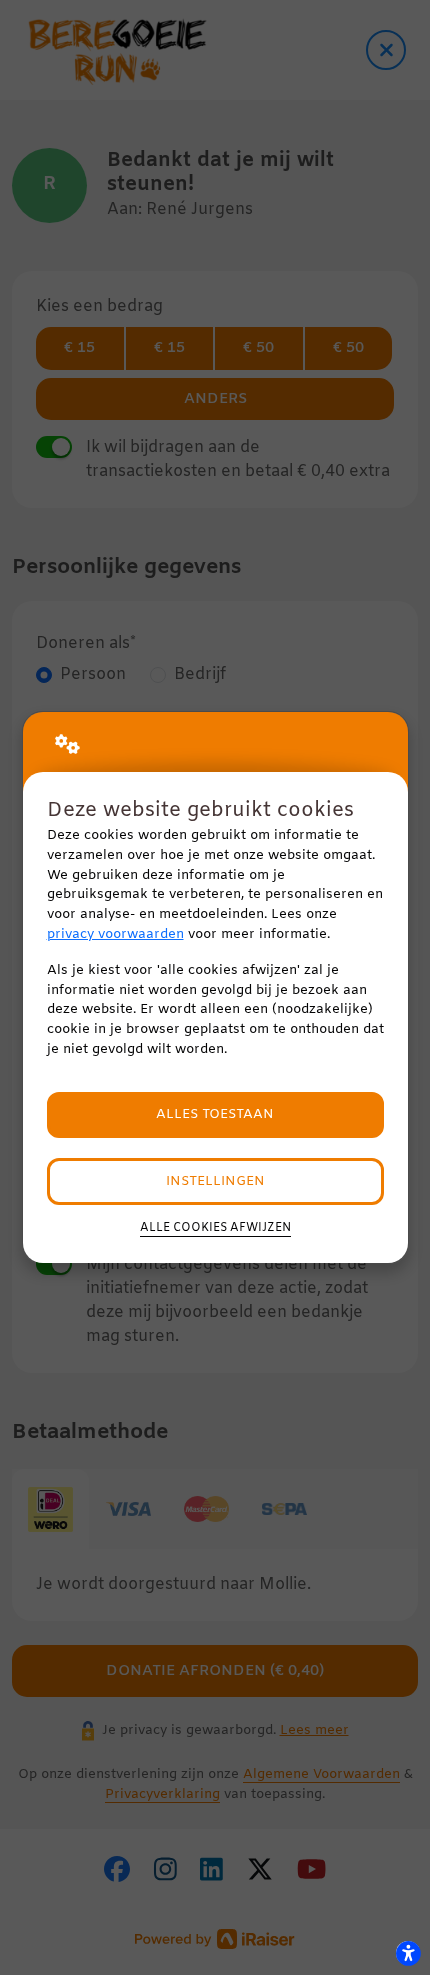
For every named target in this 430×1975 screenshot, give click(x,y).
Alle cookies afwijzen (215, 1228)
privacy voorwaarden (115, 934)
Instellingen (215, 1181)
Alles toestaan (215, 1114)
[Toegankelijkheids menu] (408, 1953)
